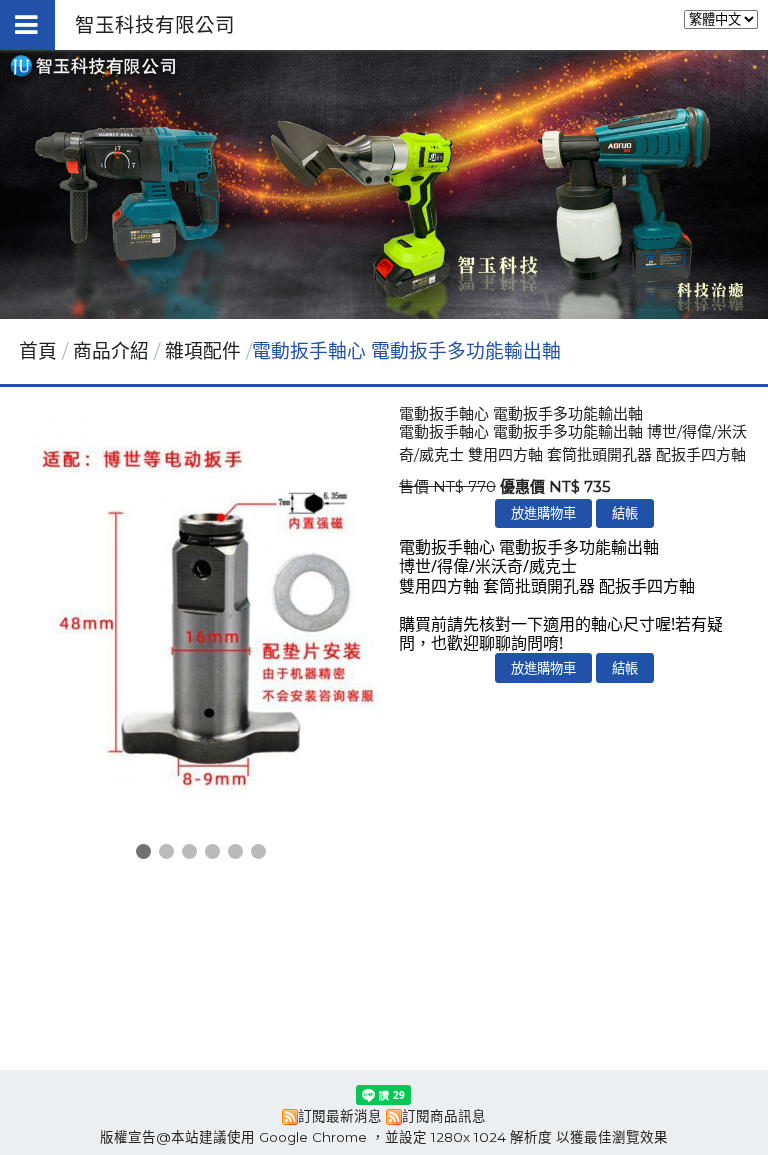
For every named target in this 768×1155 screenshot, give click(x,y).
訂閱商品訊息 (444, 1116)
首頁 (38, 351)
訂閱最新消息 (340, 1116)
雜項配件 (203, 351)
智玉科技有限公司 (155, 25)
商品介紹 (113, 351)
